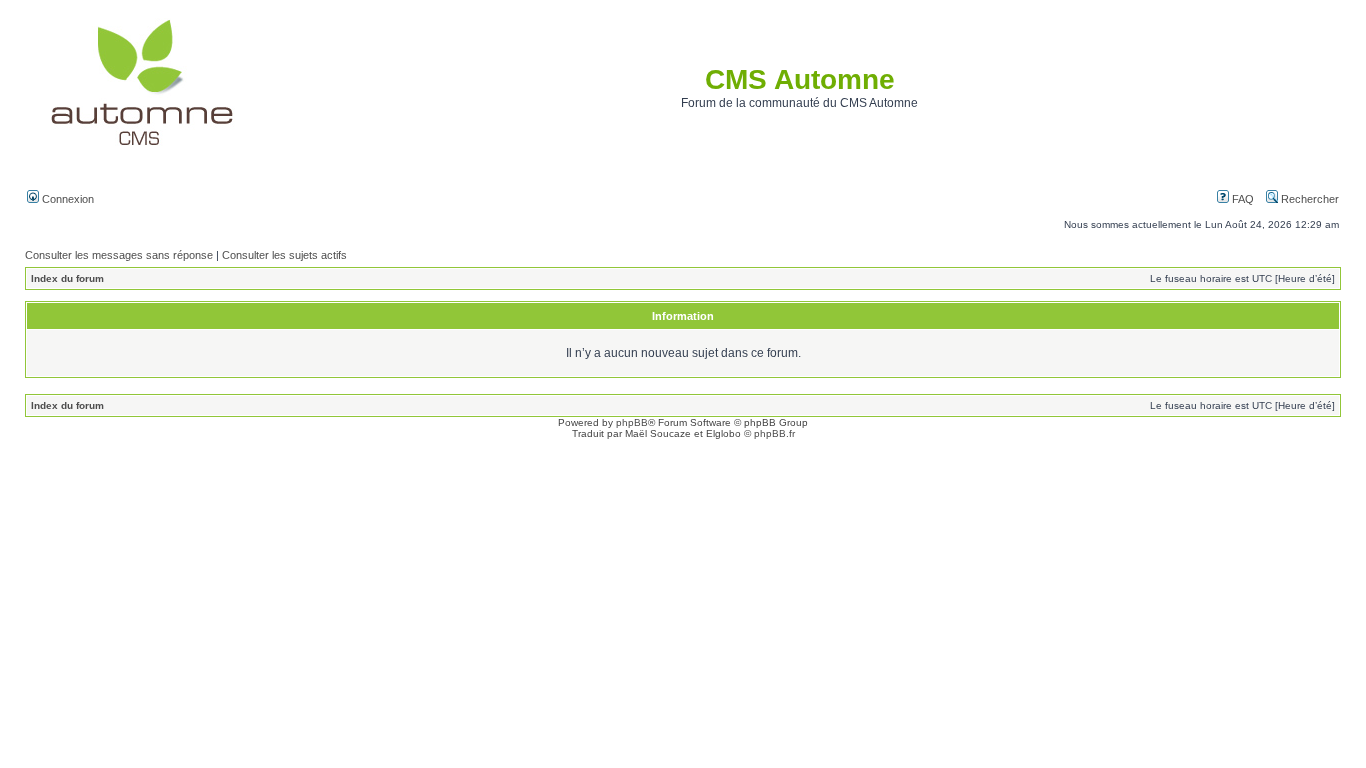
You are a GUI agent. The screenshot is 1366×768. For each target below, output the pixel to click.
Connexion (66, 199)
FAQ (1241, 199)
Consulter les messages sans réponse (119, 255)
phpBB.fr (774, 433)
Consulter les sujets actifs (284, 255)
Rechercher (1308, 199)
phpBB (632, 422)
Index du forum (67, 278)
